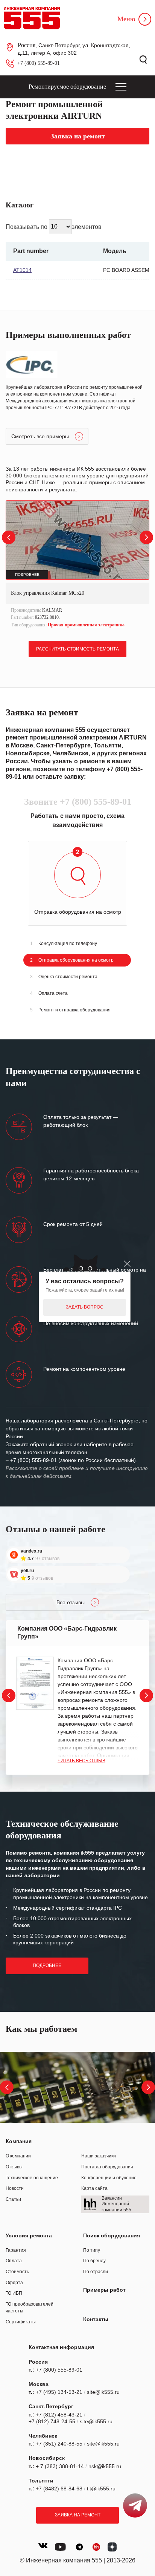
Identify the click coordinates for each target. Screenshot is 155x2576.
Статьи (13, 2199)
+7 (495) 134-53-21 (59, 2392)
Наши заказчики (99, 2156)
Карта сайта (94, 2188)
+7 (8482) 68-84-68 (59, 2489)
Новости (15, 2188)
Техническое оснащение (32, 2178)
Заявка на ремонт (78, 2515)
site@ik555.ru (103, 2392)
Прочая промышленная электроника (86, 625)
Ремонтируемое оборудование (67, 87)
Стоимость (17, 2272)
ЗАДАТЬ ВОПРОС (85, 1307)
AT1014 (22, 270)
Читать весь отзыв (81, 1761)
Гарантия (16, 2250)
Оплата (14, 2261)
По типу (92, 2250)
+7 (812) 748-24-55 (52, 2421)
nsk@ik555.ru (105, 2466)
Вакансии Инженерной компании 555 (116, 2204)
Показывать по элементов (54, 226)
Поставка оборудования (107, 2167)
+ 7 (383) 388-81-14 (60, 2466)
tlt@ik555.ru (101, 2489)
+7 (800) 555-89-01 (39, 63)
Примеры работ (104, 2290)
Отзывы (14, 2167)
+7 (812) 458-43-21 (59, 2415)
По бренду (94, 2261)
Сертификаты (21, 2322)
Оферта (14, 2283)
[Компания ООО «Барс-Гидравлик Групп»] (35, 1683)
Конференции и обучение (109, 2178)
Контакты (96, 2319)
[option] (77, 565)
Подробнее (47, 1965)
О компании (18, 2156)
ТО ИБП (14, 2293)
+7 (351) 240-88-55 (59, 2444)
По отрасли (96, 2272)
